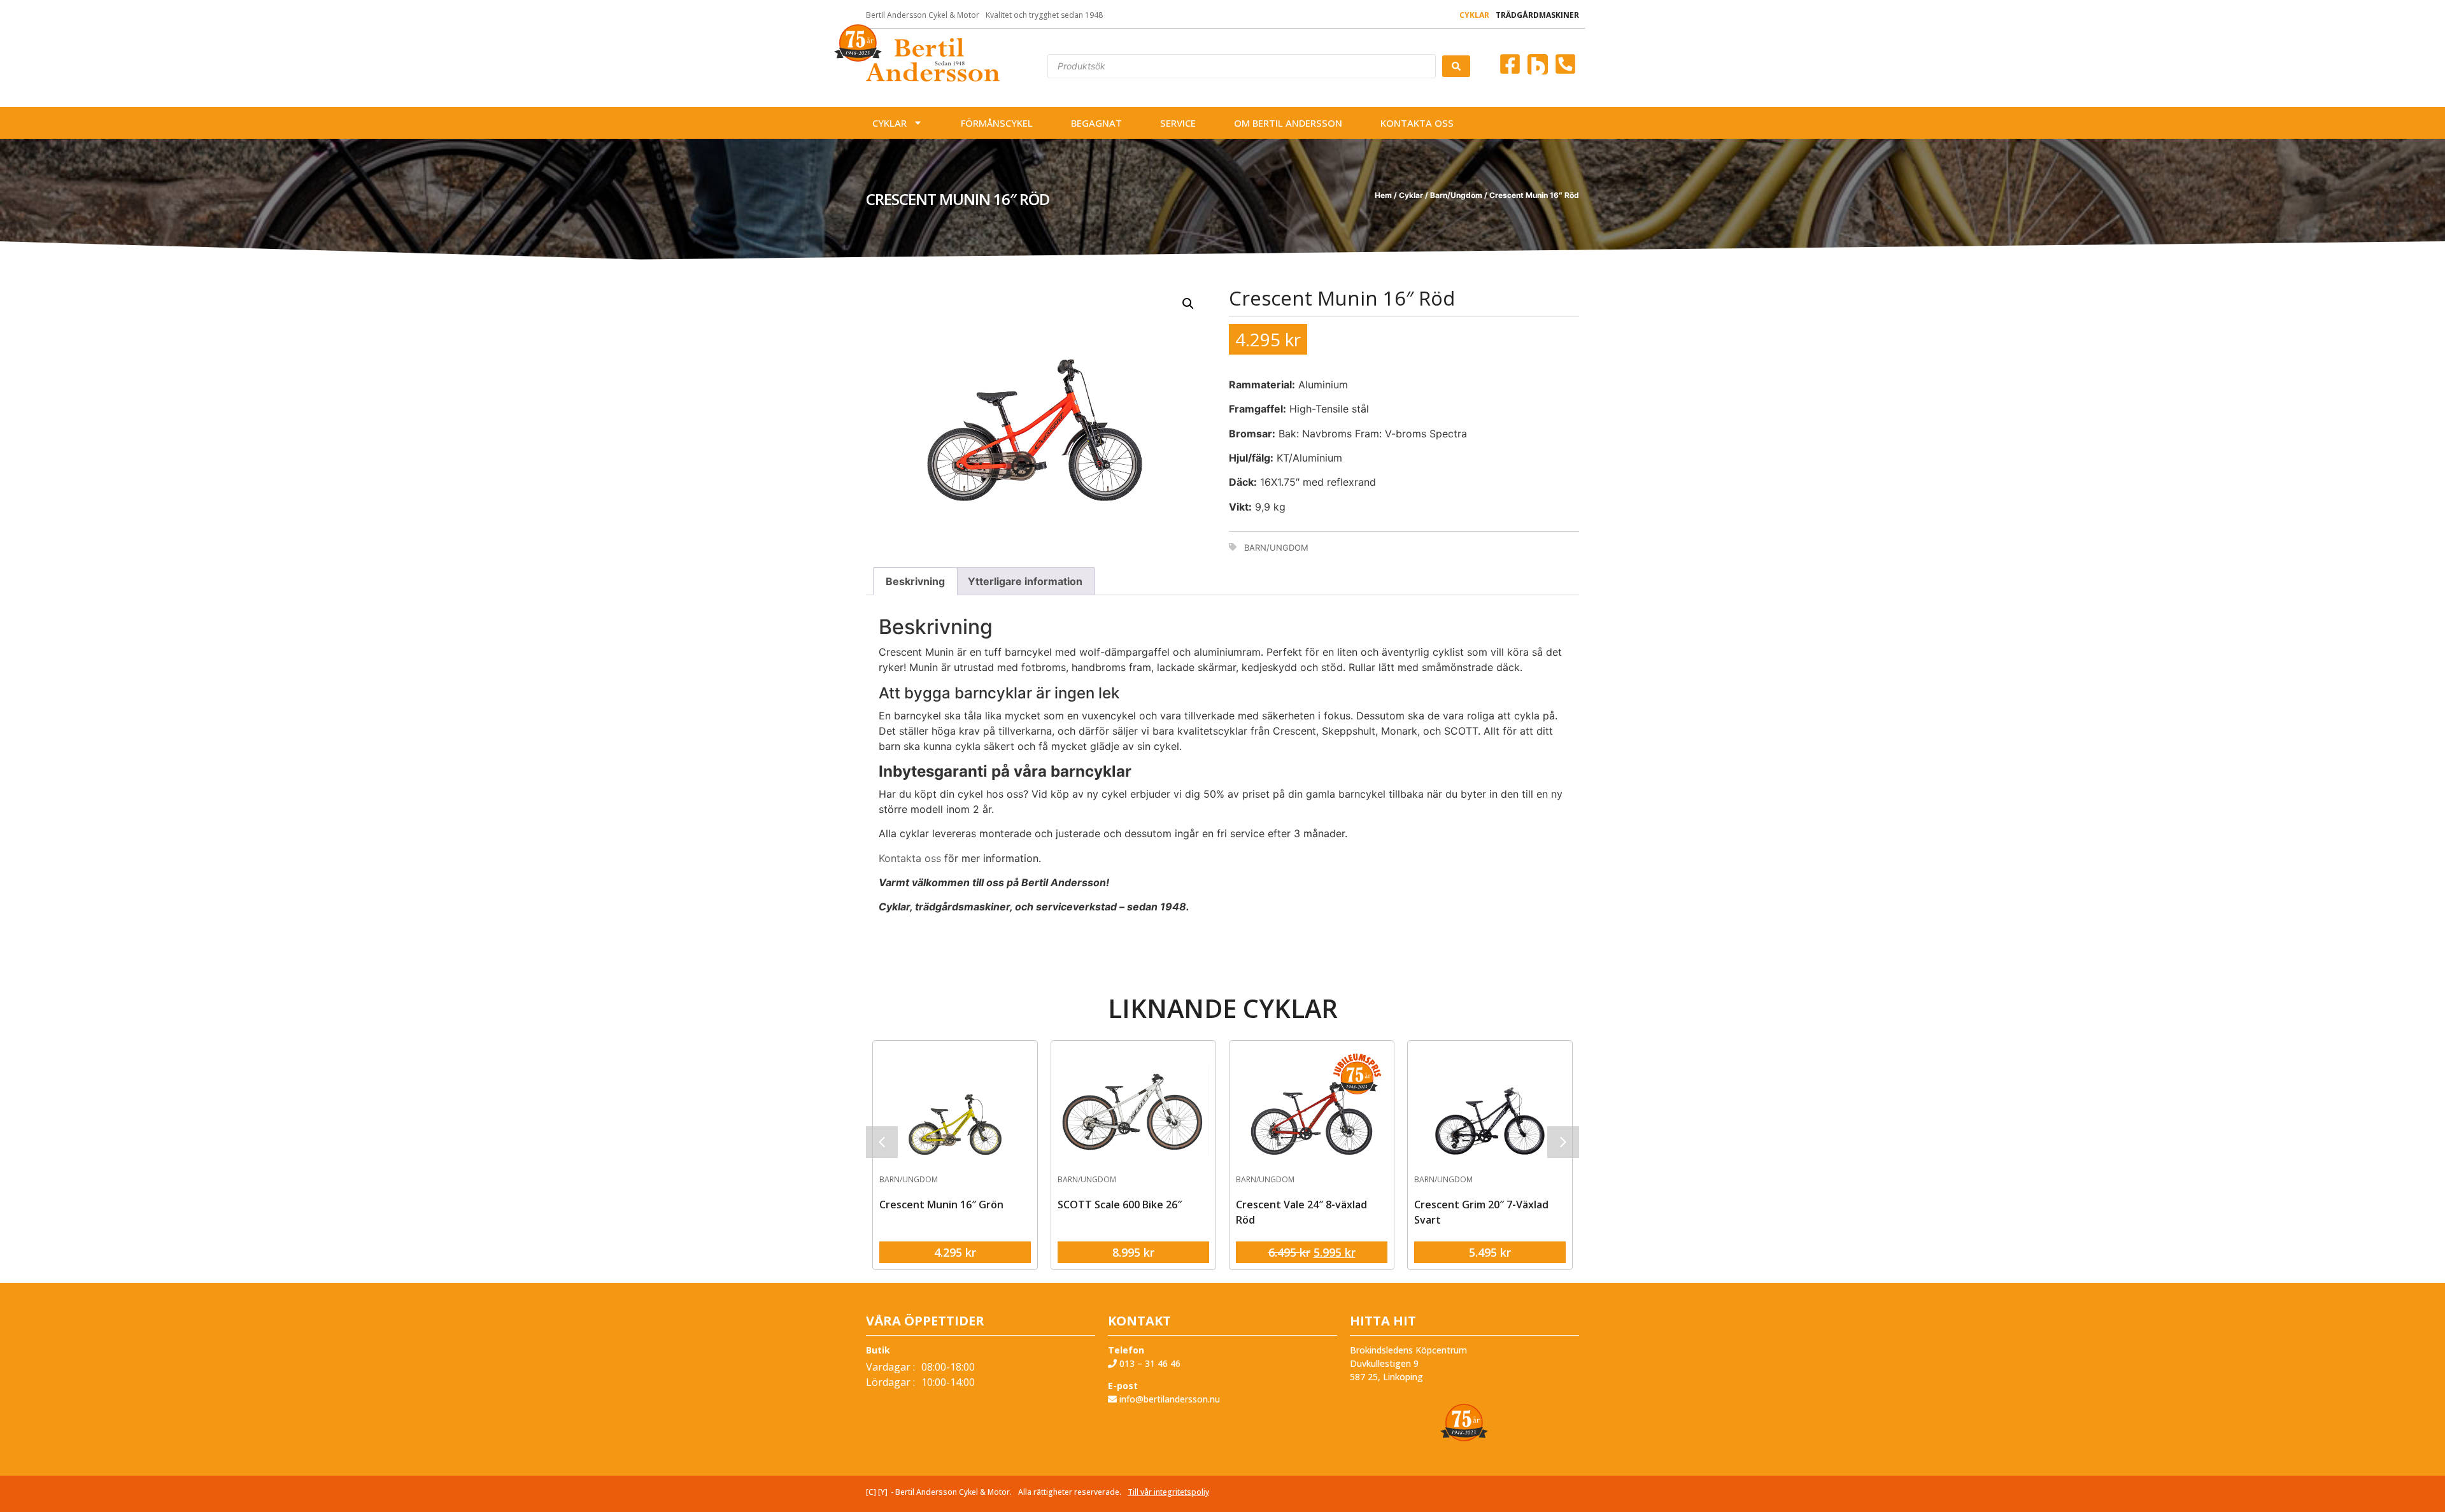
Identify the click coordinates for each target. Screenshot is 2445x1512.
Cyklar (1474, 15)
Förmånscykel (997, 123)
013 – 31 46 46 (1149, 1363)
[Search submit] (1456, 66)
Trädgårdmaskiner (1537, 15)
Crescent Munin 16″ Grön (941, 1205)
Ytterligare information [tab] (1025, 581)
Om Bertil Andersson (1288, 123)
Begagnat (1096, 123)
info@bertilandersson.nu (1168, 1399)
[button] (1188, 304)
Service (1178, 123)
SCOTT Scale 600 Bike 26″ (1120, 1205)
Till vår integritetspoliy (1168, 1492)
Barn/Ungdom (1456, 195)
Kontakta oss (1417, 123)
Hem (1383, 195)
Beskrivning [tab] (915, 581)
